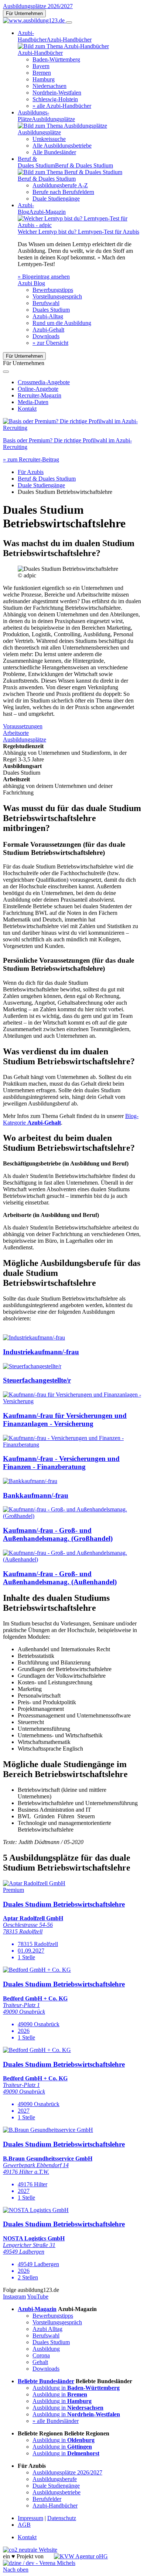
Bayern (41, 66)
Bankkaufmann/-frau (36, 1495)
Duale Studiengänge (56, 199)
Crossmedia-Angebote (44, 382)
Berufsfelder (47, 2499)
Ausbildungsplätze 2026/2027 (38, 6)
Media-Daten (33, 402)
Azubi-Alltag (48, 316)
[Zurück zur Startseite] (35, 20)
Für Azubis (31, 472)
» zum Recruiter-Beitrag (31, 459)
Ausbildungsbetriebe (56, 2492)
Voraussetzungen (23, 726)
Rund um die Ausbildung (62, 323)
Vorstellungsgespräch (57, 296)
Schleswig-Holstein (55, 99)
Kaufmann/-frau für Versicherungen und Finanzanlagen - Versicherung (65, 1420)
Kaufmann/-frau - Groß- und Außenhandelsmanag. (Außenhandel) (60, 1578)
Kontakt (27, 409)
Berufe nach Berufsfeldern (63, 192)
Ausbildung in (76, 2388)
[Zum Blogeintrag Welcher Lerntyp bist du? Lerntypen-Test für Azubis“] (79, 225)
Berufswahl (46, 303)
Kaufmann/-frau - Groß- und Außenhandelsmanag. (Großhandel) (58, 1534)
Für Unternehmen (24, 13)
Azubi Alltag (47, 2329)
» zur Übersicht (50, 343)
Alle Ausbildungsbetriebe (62, 146)
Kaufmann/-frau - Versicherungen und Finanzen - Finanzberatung (61, 1463)
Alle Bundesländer (54, 152)
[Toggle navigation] (69, 22)
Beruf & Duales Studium (47, 479)
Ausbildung (46, 2349)
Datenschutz (62, 2518)
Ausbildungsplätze (25, 739)
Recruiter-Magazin (40, 395)
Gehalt (40, 2362)
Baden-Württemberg (56, 59)
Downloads (46, 336)
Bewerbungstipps (53, 290)
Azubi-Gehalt (48, 330)
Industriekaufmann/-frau (41, 1352)
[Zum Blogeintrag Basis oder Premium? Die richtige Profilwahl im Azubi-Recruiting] (72, 428)
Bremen (42, 73)
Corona (41, 2355)
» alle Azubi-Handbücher (62, 106)
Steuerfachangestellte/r (37, 1380)
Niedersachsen (49, 86)
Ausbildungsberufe (55, 2479)
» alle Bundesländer (56, 2421)
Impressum (30, 2518)
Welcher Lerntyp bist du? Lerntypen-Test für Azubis (78, 232)
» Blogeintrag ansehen (44, 277)
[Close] (6, 372)
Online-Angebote (38, 389)
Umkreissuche (49, 139)
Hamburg (44, 79)
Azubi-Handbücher (55, 2506)
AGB (24, 2525)
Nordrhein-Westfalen (57, 93)
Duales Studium (51, 310)
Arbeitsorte (16, 733)
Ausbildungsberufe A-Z (60, 185)
